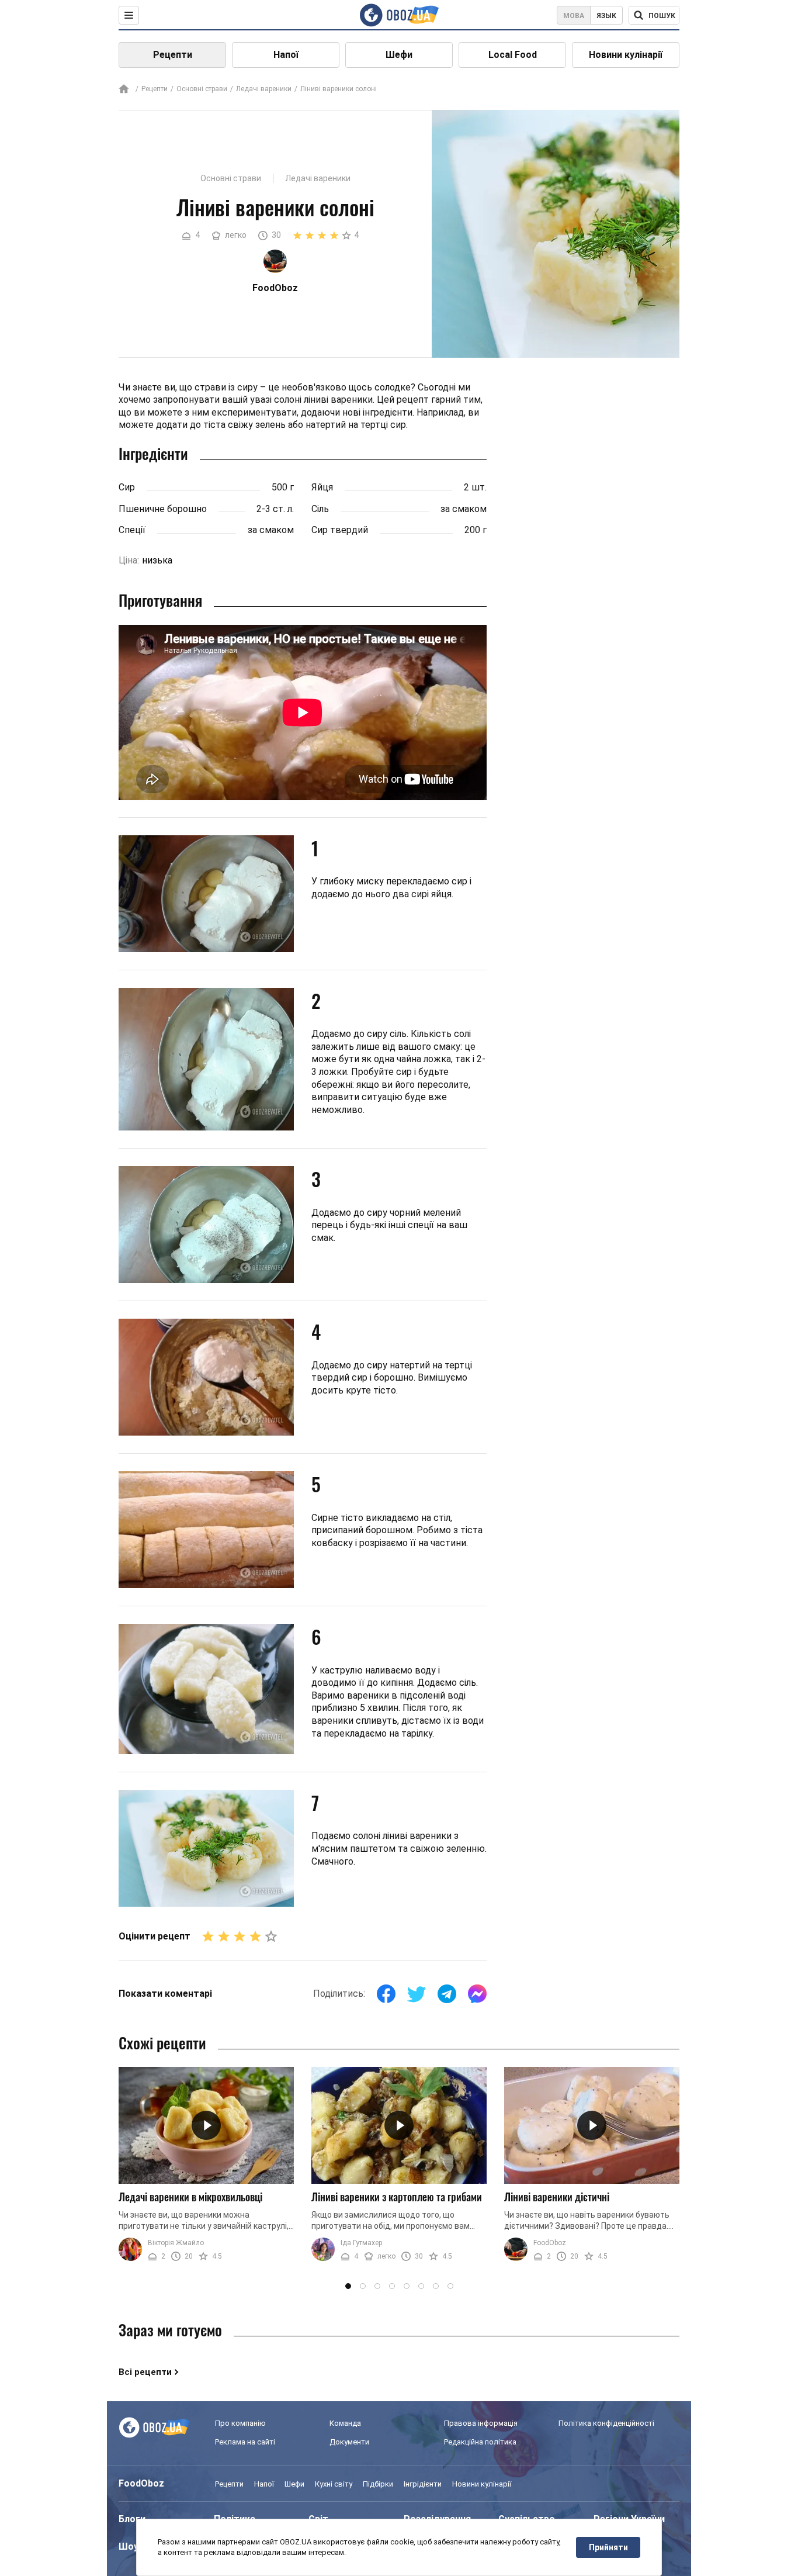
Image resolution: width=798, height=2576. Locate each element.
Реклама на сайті (245, 2442)
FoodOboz (550, 2243)
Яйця (322, 487)
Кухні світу (334, 2484)
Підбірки (378, 2484)
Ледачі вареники (264, 89)
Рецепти (173, 55)
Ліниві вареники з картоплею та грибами (397, 2197)
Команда (345, 2423)
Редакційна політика (480, 2442)
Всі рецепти (145, 2372)
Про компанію (240, 2423)
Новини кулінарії (626, 55)
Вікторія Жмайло (176, 2243)
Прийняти (608, 2547)
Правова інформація (481, 2423)
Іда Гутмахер (361, 2243)
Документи (349, 2442)
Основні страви (202, 89)
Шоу (129, 2546)
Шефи (399, 55)
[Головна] (124, 90)
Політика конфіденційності (606, 2423)
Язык (606, 16)
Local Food (513, 55)
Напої (286, 55)
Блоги (132, 2519)
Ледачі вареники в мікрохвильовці (190, 2197)
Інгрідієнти (423, 2484)
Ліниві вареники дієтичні (557, 2197)
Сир (127, 487)
